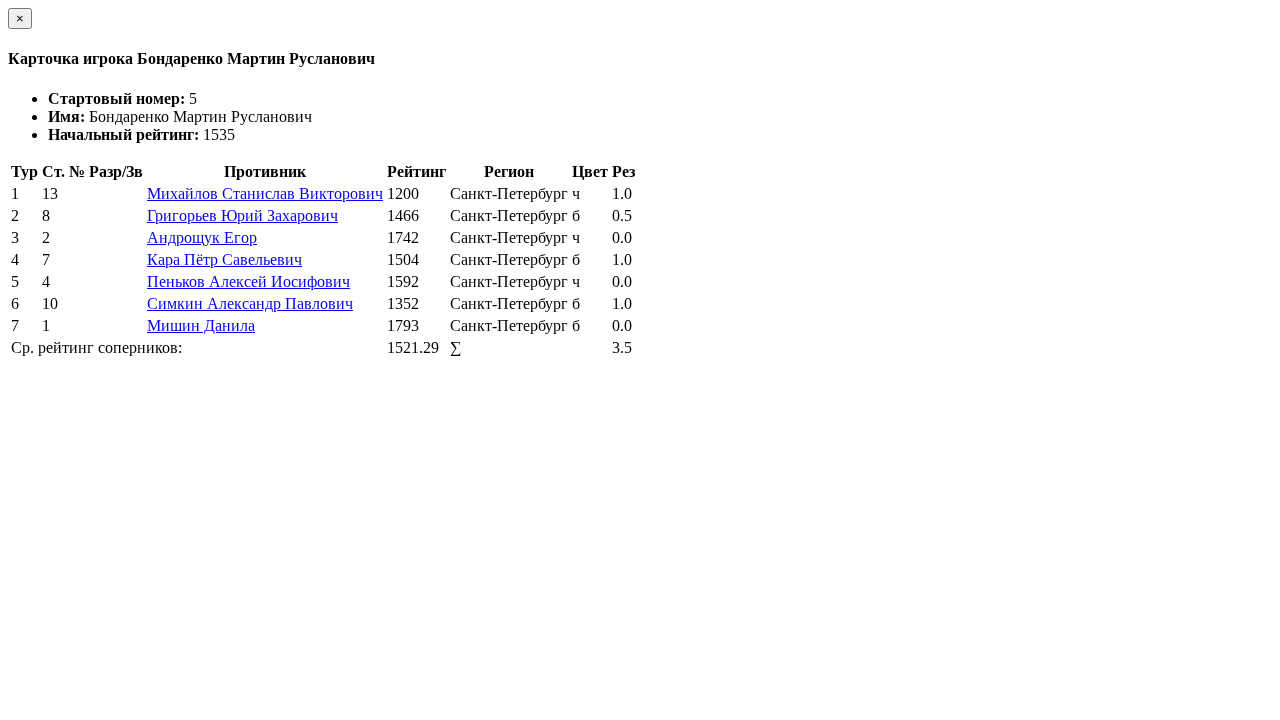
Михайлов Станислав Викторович (265, 193)
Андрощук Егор (202, 237)
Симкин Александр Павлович (250, 303)
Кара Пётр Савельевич (224, 259)
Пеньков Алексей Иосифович (248, 281)
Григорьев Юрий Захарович (242, 215)
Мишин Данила (201, 325)
